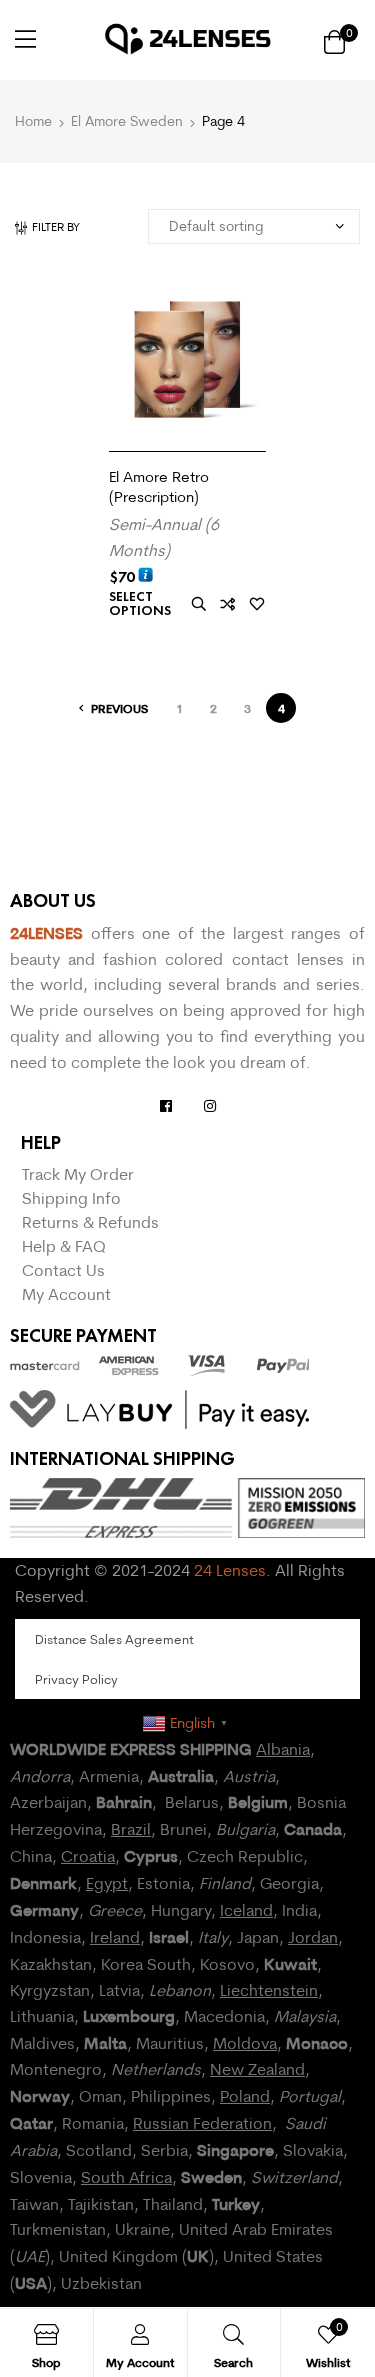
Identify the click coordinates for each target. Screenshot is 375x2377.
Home (33, 121)
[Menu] (25, 39)
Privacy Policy (76, 1679)
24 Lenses (230, 1570)
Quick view (199, 604)
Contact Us (63, 1270)
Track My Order (78, 1174)
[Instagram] (210, 1106)
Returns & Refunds (90, 1222)
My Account (66, 1294)
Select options (140, 604)
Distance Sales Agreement (114, 1639)
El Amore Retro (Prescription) (159, 486)
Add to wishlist (257, 604)
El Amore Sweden (127, 121)
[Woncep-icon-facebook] (166, 1106)
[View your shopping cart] (334, 40)
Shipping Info (71, 1198)
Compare (228, 604)
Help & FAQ (64, 1246)
